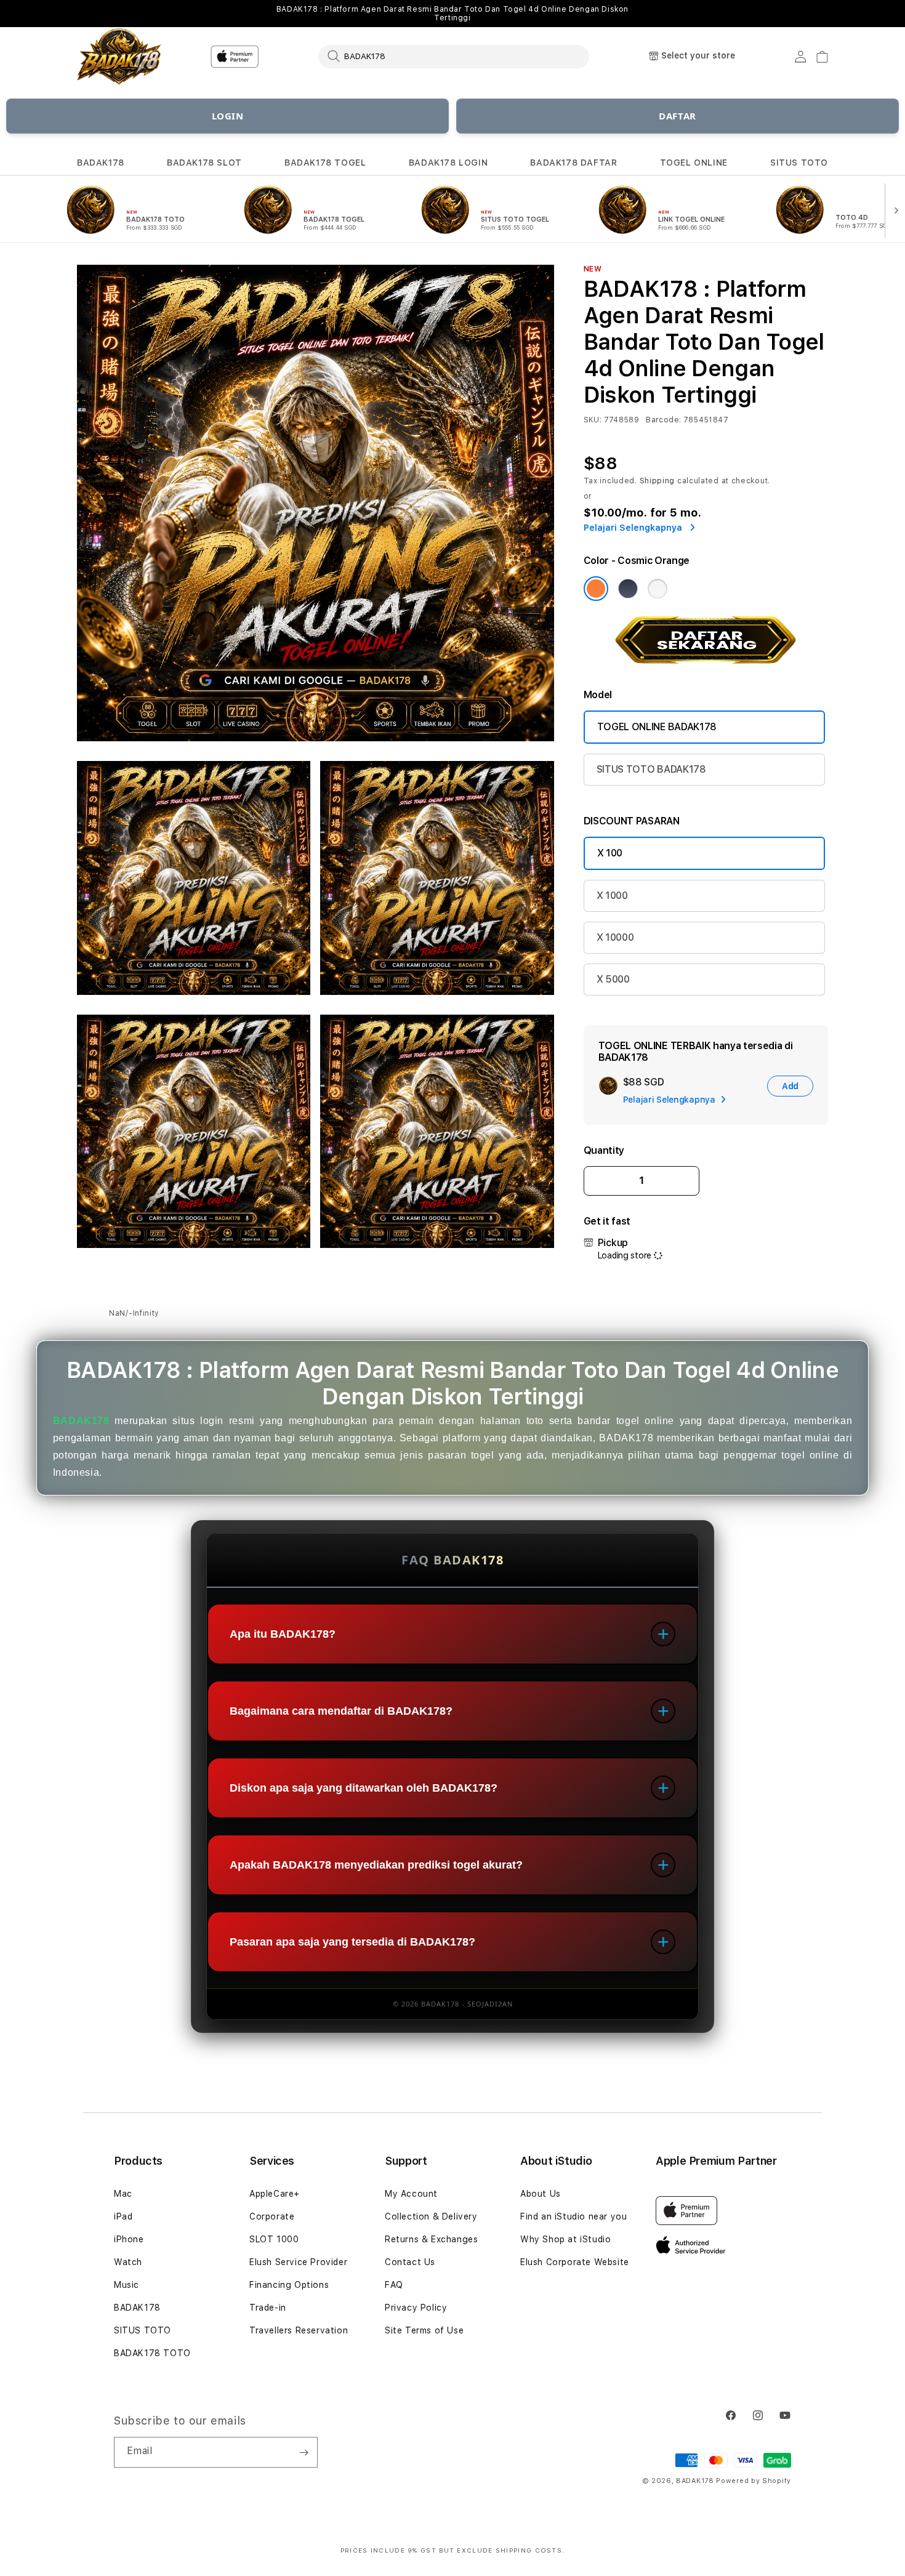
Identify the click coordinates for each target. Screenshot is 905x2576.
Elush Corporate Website (575, 2262)
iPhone (129, 2239)
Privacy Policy (416, 2308)
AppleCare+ (275, 2194)
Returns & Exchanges (431, 2239)
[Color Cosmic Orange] (596, 589)
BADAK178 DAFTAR (573, 163)
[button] (101, 163)
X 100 (610, 853)
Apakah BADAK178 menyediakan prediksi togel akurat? (376, 1865)
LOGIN (228, 116)
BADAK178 (101, 163)
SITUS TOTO (799, 163)
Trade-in (268, 2308)
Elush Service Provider (298, 2262)
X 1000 (612, 896)
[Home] (120, 57)
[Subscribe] (304, 2452)
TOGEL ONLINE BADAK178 (657, 727)
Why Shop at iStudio (565, 2239)
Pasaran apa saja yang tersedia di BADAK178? (352, 1942)
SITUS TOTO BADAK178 (651, 769)
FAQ (394, 2285)
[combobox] (454, 56)
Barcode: (663, 420)
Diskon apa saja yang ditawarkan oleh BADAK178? (364, 1788)
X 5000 (613, 979)
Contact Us (410, 2262)
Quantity (604, 1150)
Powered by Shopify (754, 2481)
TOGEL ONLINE (694, 163)
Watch (128, 2262)
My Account (411, 2194)
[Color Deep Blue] (628, 589)
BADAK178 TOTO (152, 2353)
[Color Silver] (658, 589)
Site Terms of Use (424, 2330)
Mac (123, 2194)
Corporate (272, 2216)
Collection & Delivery (431, 2216)
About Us (541, 2194)
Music (127, 2285)
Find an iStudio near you (573, 2216)
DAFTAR (678, 116)
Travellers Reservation (299, 2330)
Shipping (658, 481)
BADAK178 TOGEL (325, 163)
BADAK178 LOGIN (448, 163)
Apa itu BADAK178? (283, 1634)
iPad (123, 2216)
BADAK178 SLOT (204, 163)
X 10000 (615, 937)
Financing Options (289, 2285)
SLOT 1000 (274, 2239)
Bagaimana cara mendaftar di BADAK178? (341, 1711)
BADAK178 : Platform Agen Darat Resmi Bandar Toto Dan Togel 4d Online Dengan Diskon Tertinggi (452, 14)
